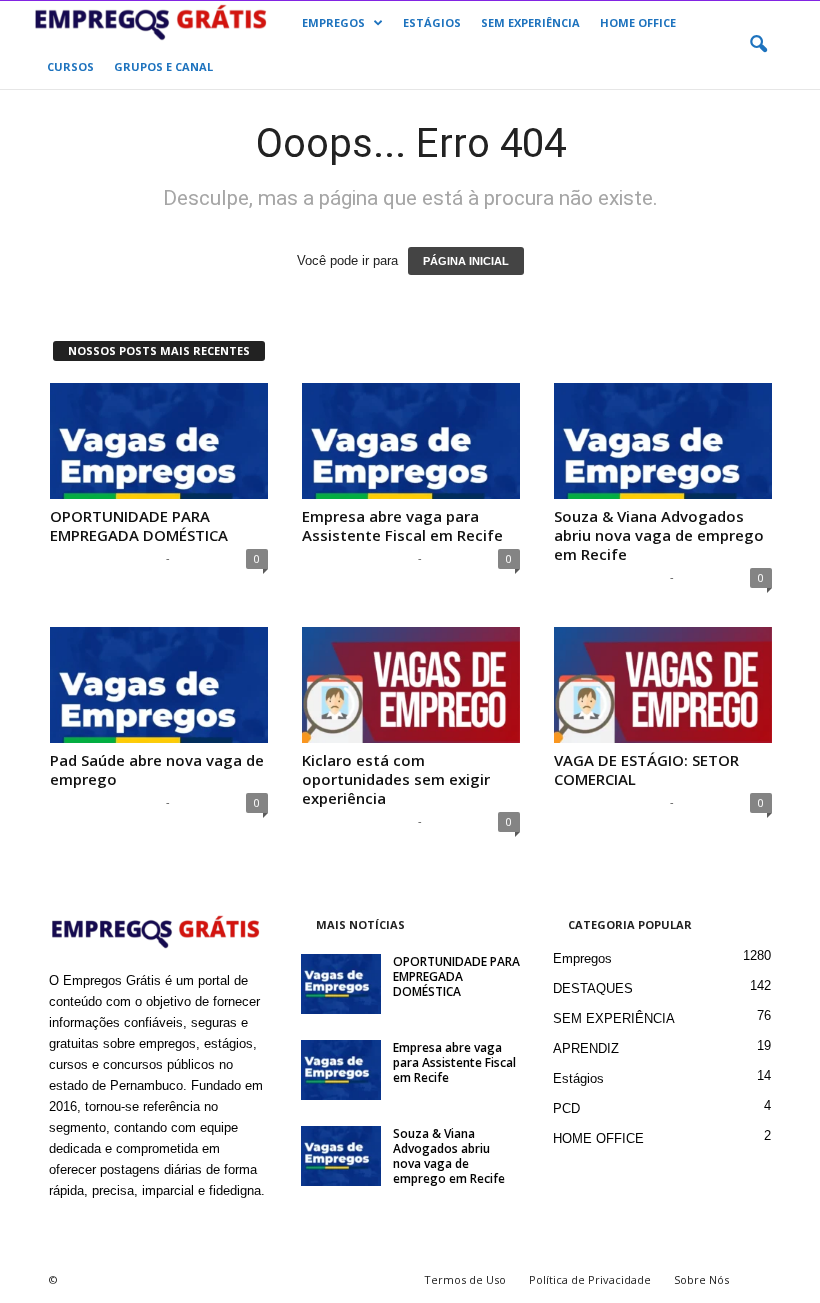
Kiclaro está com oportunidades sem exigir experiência (396, 779)
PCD (566, 1108)
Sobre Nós (701, 1279)
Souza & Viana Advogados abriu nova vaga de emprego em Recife (659, 535)
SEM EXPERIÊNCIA (530, 22)
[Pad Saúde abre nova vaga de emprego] (159, 685)
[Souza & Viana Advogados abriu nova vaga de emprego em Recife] (663, 441)
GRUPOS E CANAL (163, 66)
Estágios (578, 1078)
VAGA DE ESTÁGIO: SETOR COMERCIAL (646, 769)
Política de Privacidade (590, 1279)
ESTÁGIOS (432, 22)
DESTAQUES (593, 988)
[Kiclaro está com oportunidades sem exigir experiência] (411, 685)
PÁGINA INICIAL (466, 261)
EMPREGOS (333, 22)
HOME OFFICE (638, 22)
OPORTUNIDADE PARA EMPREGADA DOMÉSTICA (139, 525)
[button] (758, 45)
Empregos (582, 958)
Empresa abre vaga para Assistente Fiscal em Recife (402, 525)
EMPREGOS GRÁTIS (105, 557)
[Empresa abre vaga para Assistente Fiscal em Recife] (411, 441)
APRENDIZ (586, 1048)
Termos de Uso (465, 1279)
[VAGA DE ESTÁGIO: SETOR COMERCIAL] (663, 685)
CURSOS (70, 66)
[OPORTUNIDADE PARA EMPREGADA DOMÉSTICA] (159, 441)
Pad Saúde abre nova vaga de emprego (157, 769)
